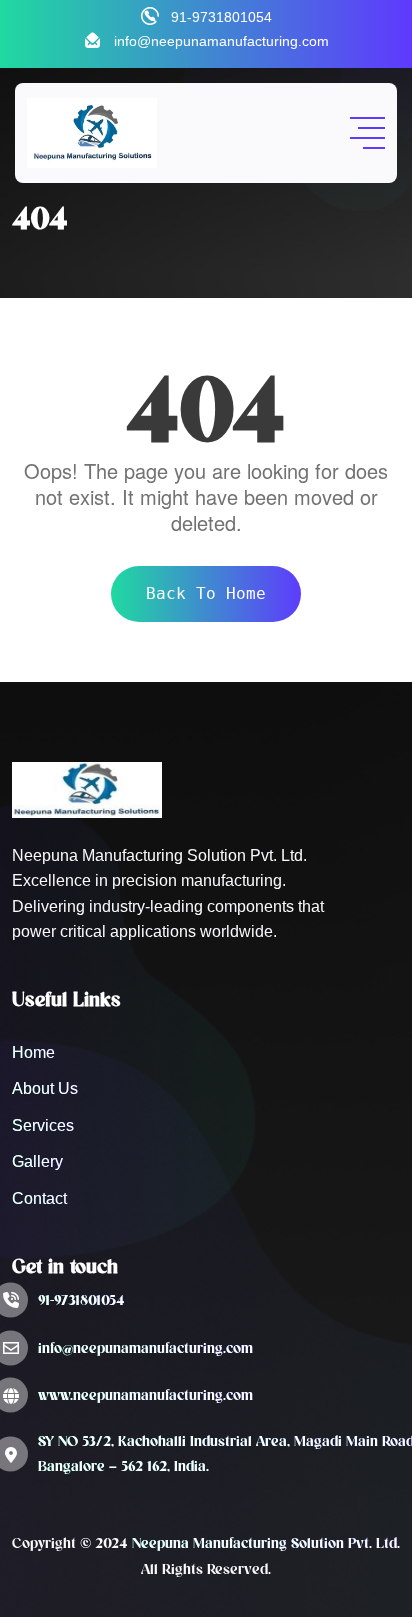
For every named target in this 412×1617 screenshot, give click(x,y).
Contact (39, 1198)
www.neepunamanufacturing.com (145, 1395)
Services (43, 1125)
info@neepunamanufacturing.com (221, 41)
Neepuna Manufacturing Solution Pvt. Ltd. (266, 1543)
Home (33, 1052)
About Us (45, 1088)
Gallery (37, 1161)
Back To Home (206, 593)
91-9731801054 (221, 17)
